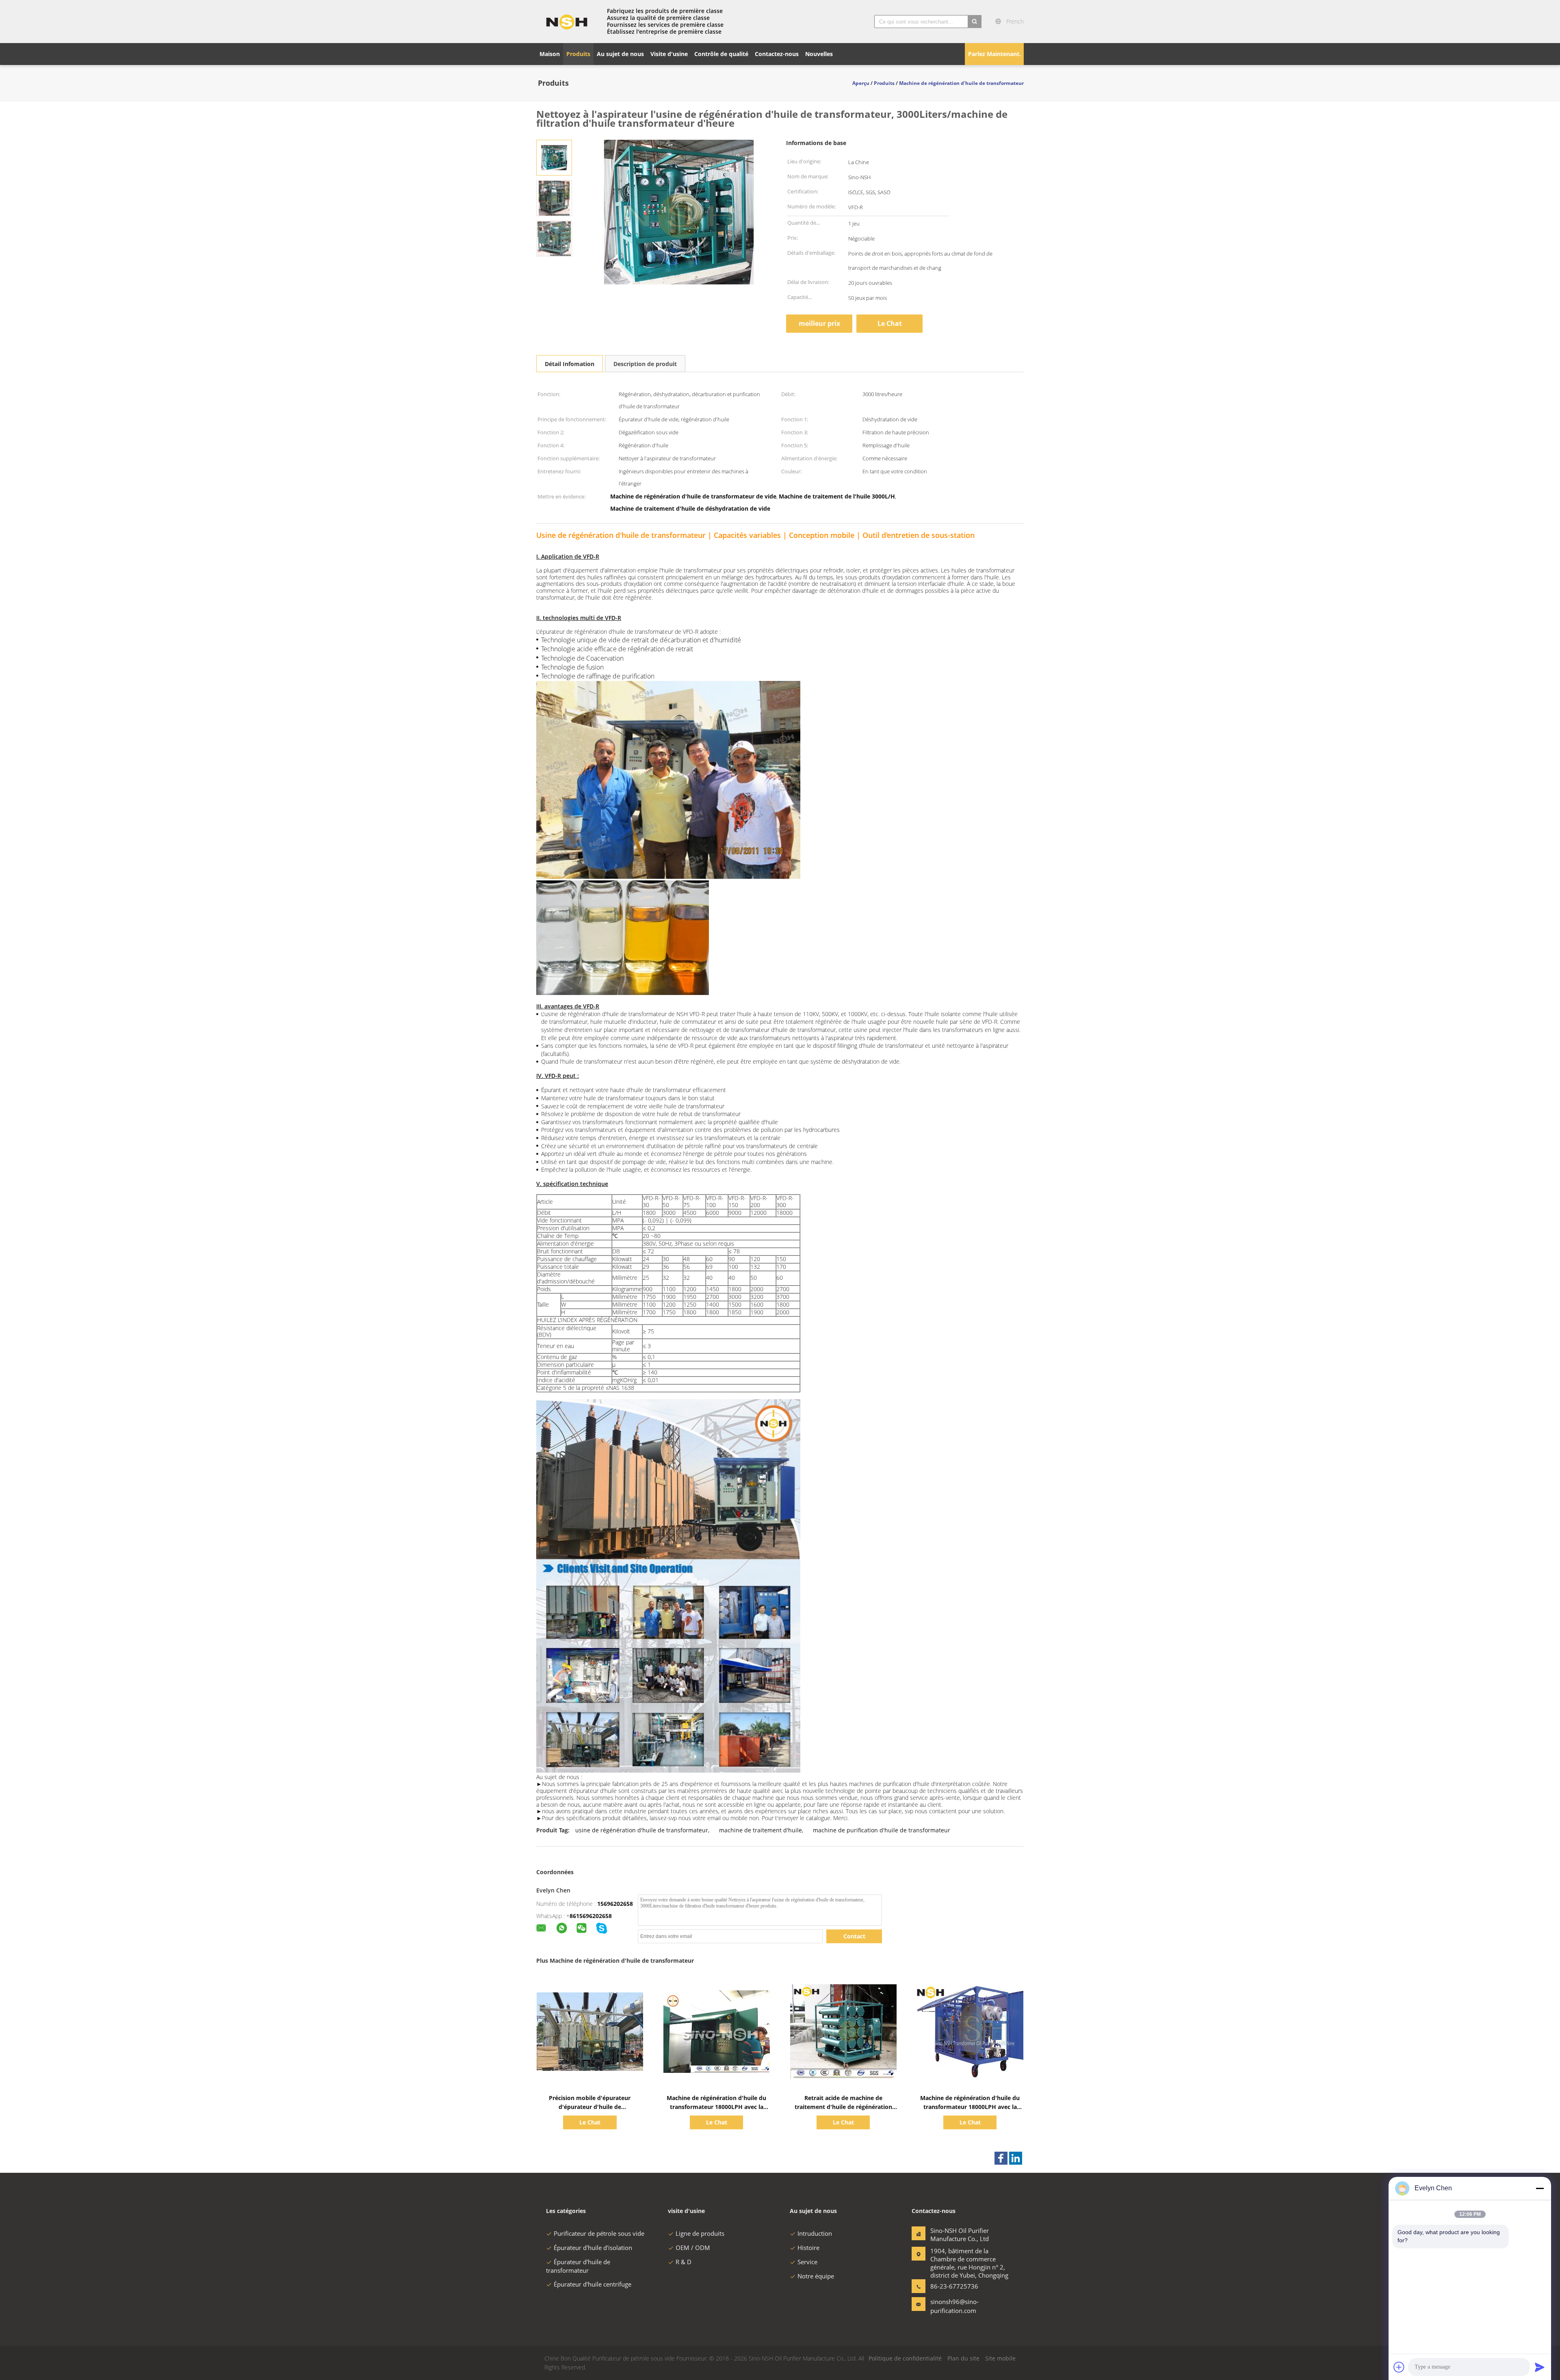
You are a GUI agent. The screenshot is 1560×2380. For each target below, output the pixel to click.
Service (807, 2262)
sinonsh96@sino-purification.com (954, 2306)
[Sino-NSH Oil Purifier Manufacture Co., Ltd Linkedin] (1016, 2158)
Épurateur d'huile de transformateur (578, 2266)
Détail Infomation (570, 364)
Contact (854, 1936)
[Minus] (1540, 2188)
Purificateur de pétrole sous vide (599, 2233)
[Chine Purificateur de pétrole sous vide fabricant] (567, 22)
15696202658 (615, 1904)
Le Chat (890, 323)
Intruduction (815, 2233)
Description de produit (645, 364)
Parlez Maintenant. (994, 54)
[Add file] (1399, 2367)
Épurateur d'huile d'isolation (593, 2248)
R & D (684, 2262)
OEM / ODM (693, 2248)
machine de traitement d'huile (760, 1830)
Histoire (808, 2248)
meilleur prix (819, 323)
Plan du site (963, 2358)
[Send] (1540, 2367)
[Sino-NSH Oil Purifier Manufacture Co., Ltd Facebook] (1001, 2158)
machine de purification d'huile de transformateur (882, 1830)
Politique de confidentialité (905, 2358)
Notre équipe (816, 2276)
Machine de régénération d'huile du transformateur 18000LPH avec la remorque (716, 2107)
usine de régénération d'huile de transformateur (642, 1830)
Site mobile (1000, 2358)
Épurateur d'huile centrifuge (593, 2284)
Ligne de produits (700, 2233)
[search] (975, 22)
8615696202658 (591, 1916)
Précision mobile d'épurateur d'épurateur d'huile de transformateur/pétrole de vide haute (590, 2107)
